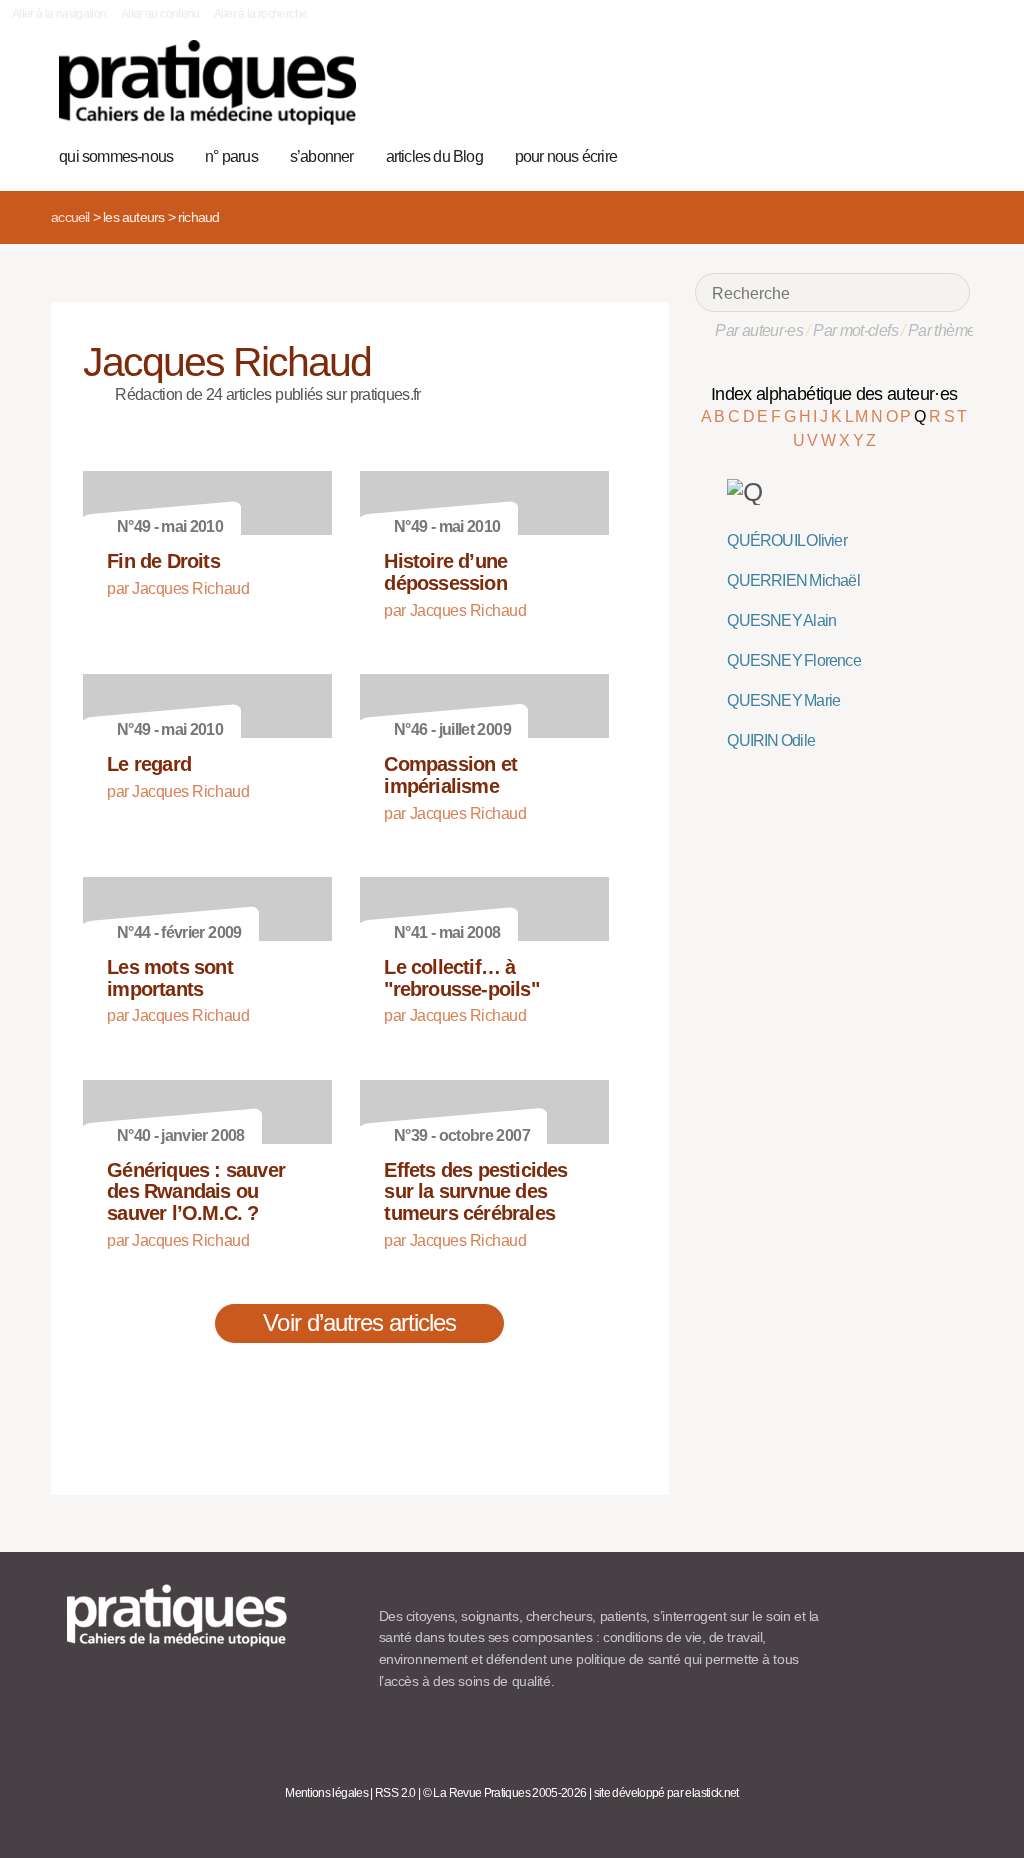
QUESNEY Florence (793, 660)
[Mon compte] (916, 154)
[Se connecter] (948, 154)
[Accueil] (207, 82)
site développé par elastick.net (666, 1793)
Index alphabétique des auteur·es (834, 394)
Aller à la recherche (260, 14)
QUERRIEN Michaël (793, 580)
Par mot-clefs (855, 330)
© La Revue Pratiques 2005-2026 (505, 1793)
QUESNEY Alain (781, 620)
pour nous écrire (566, 156)
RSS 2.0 (395, 1793)
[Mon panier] (885, 154)
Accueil (70, 217)
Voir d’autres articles (359, 1322)
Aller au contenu (160, 14)
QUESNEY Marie (783, 700)
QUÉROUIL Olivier (786, 540)
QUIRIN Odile (771, 740)
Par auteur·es (759, 330)
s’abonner (322, 156)
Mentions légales (326, 1793)
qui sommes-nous (116, 156)
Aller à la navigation (59, 14)
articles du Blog (434, 156)
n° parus (231, 156)
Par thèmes (945, 330)
